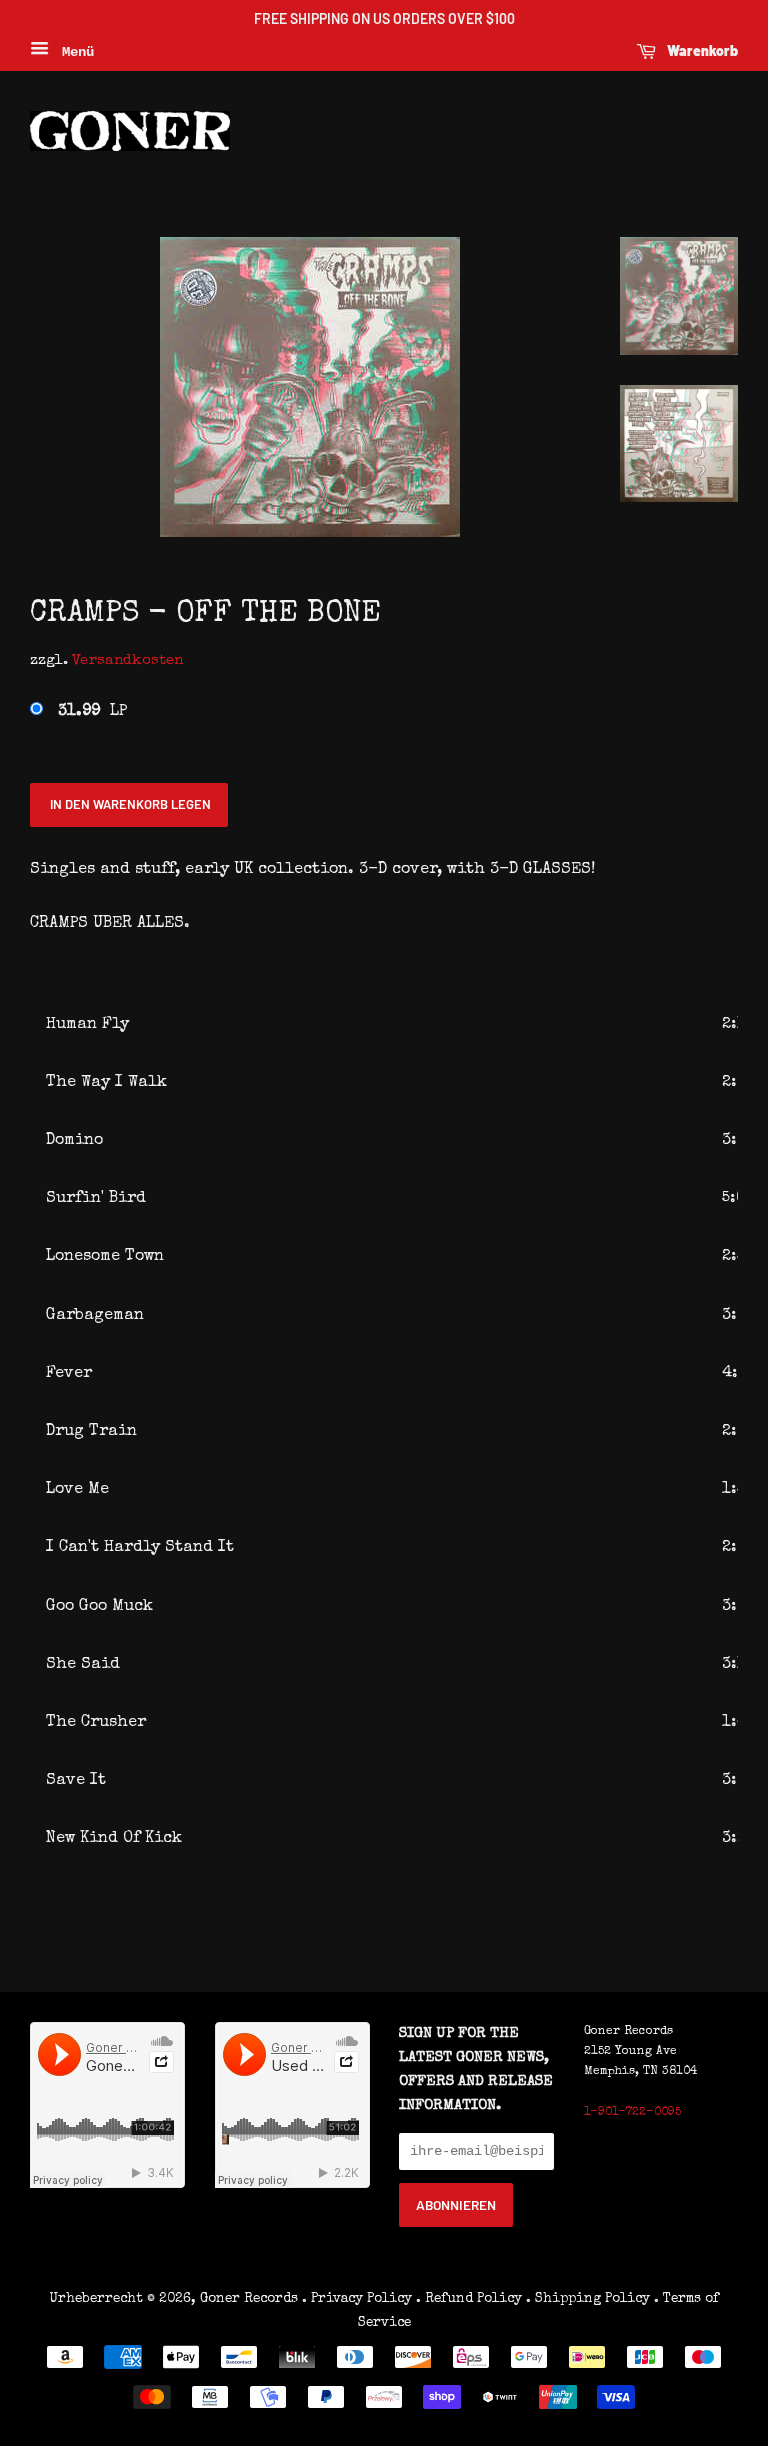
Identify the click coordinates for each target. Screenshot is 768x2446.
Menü (74, 52)
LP (92, 712)
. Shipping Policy (588, 2299)
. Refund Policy (469, 2299)
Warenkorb (701, 50)
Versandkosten (127, 660)
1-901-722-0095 (632, 2113)
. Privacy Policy (357, 2299)
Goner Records (251, 2299)
